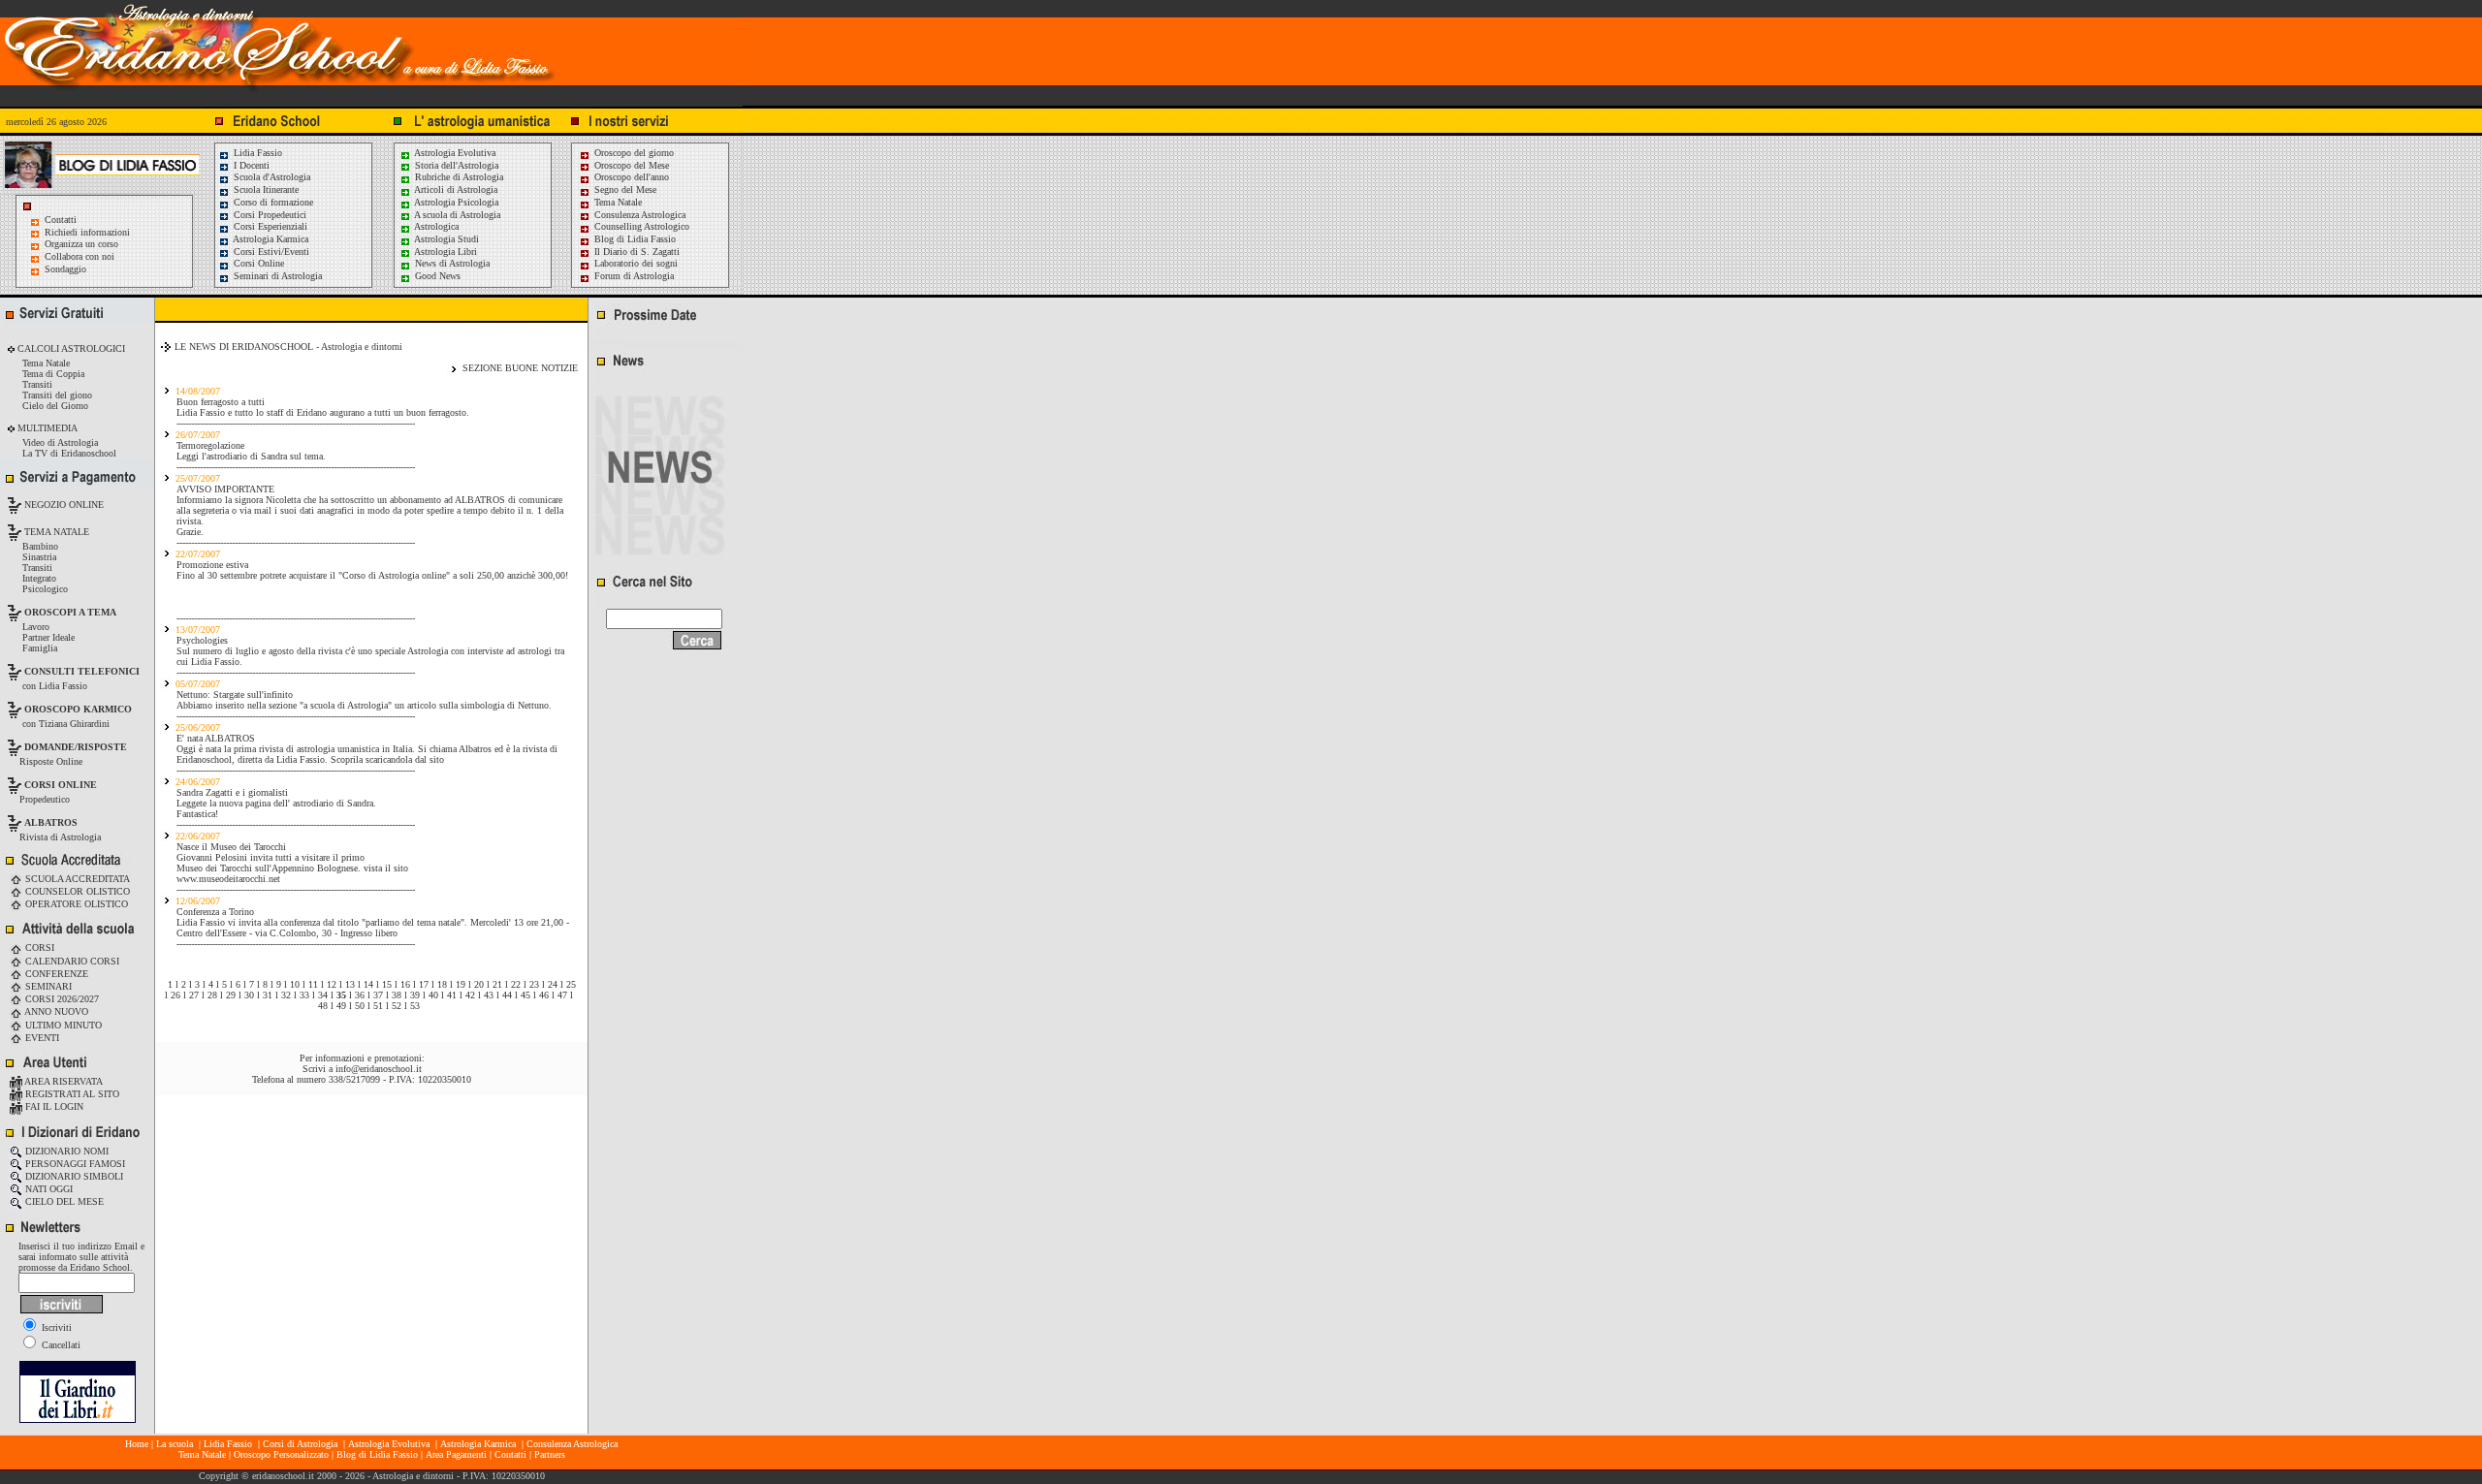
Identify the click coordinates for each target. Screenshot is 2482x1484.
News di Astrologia (451, 263)
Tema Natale (617, 202)
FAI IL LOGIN (53, 1106)
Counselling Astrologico (640, 226)
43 (489, 995)
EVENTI (41, 1038)
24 (553, 984)
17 (424, 984)
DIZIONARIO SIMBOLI (73, 1176)
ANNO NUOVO (55, 1011)
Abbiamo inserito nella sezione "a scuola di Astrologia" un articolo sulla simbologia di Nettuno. (364, 705)
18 (442, 984)
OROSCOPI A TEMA (70, 612)
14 (368, 984)
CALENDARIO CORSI (71, 961)
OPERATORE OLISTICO (75, 904)
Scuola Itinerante (265, 189)
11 (313, 984)
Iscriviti (55, 1327)
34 (323, 995)
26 (175, 995)
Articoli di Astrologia (455, 189)
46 (544, 995)
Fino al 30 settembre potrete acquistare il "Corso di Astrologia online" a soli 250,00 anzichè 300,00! (372, 575)
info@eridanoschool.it (379, 1069)
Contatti (61, 220)
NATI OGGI (48, 1189)
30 (249, 995)
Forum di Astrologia (633, 276)
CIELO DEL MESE (63, 1201)
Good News (436, 276)
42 (470, 995)
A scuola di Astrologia (456, 215)
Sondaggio (65, 269)
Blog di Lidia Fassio (634, 239)
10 (295, 984)
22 (516, 984)
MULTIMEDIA (46, 428)
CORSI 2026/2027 (61, 999)
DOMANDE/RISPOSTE (76, 747)
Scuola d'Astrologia (270, 177)
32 (286, 995)
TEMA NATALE (55, 532)
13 (350, 984)
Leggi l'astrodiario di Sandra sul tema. (251, 456)
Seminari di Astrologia (276, 276)
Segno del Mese (624, 189)
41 (452, 995)
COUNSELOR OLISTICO (76, 891)
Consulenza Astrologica (638, 215)
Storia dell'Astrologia (455, 165)
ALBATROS (51, 822)
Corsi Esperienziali (269, 226)
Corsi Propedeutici (269, 215)
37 (378, 995)
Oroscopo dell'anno (632, 177)
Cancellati (60, 1345)
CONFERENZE (55, 974)
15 (387, 984)
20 (479, 984)
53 (415, 1006)
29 (231, 995)
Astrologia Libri (445, 252)
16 (405, 984)
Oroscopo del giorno (633, 153)
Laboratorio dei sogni (635, 263)
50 (360, 1006)
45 (525, 995)
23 (534, 984)
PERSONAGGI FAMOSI (74, 1164)
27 (194, 995)
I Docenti (250, 165)
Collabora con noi (80, 256)
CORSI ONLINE (61, 785)
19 (461, 984)
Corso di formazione (272, 202)
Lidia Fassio (256, 153)
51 (378, 1006)
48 (323, 1006)
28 (212, 995)
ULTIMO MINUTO (62, 1025)
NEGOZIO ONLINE (63, 505)
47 (562, 995)
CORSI (38, 947)
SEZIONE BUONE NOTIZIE (520, 368)
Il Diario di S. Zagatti (636, 252)
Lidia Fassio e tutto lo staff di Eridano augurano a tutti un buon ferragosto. (323, 412)
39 (415, 995)
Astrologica (435, 226)
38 (397, 995)
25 (571, 984)
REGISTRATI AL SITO (71, 1094)
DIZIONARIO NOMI (65, 1151)
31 (268, 995)
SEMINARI (47, 986)
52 (397, 1006)
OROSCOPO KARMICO (78, 709)
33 (304, 995)
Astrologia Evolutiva (454, 153)
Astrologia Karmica (270, 239)
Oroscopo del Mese (630, 165)
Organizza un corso (81, 244)
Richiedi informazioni (87, 232)
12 (332, 984)
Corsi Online (257, 263)
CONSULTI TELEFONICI (82, 671)
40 (433, 995)
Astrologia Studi (445, 239)
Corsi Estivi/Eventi (270, 252)
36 (360, 995)
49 (341, 1006)
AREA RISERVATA (63, 1081)
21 (497, 984)
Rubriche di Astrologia (458, 177)
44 (507, 995)
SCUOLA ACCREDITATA (76, 879)
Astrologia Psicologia (455, 202)
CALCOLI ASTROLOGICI (70, 348)
